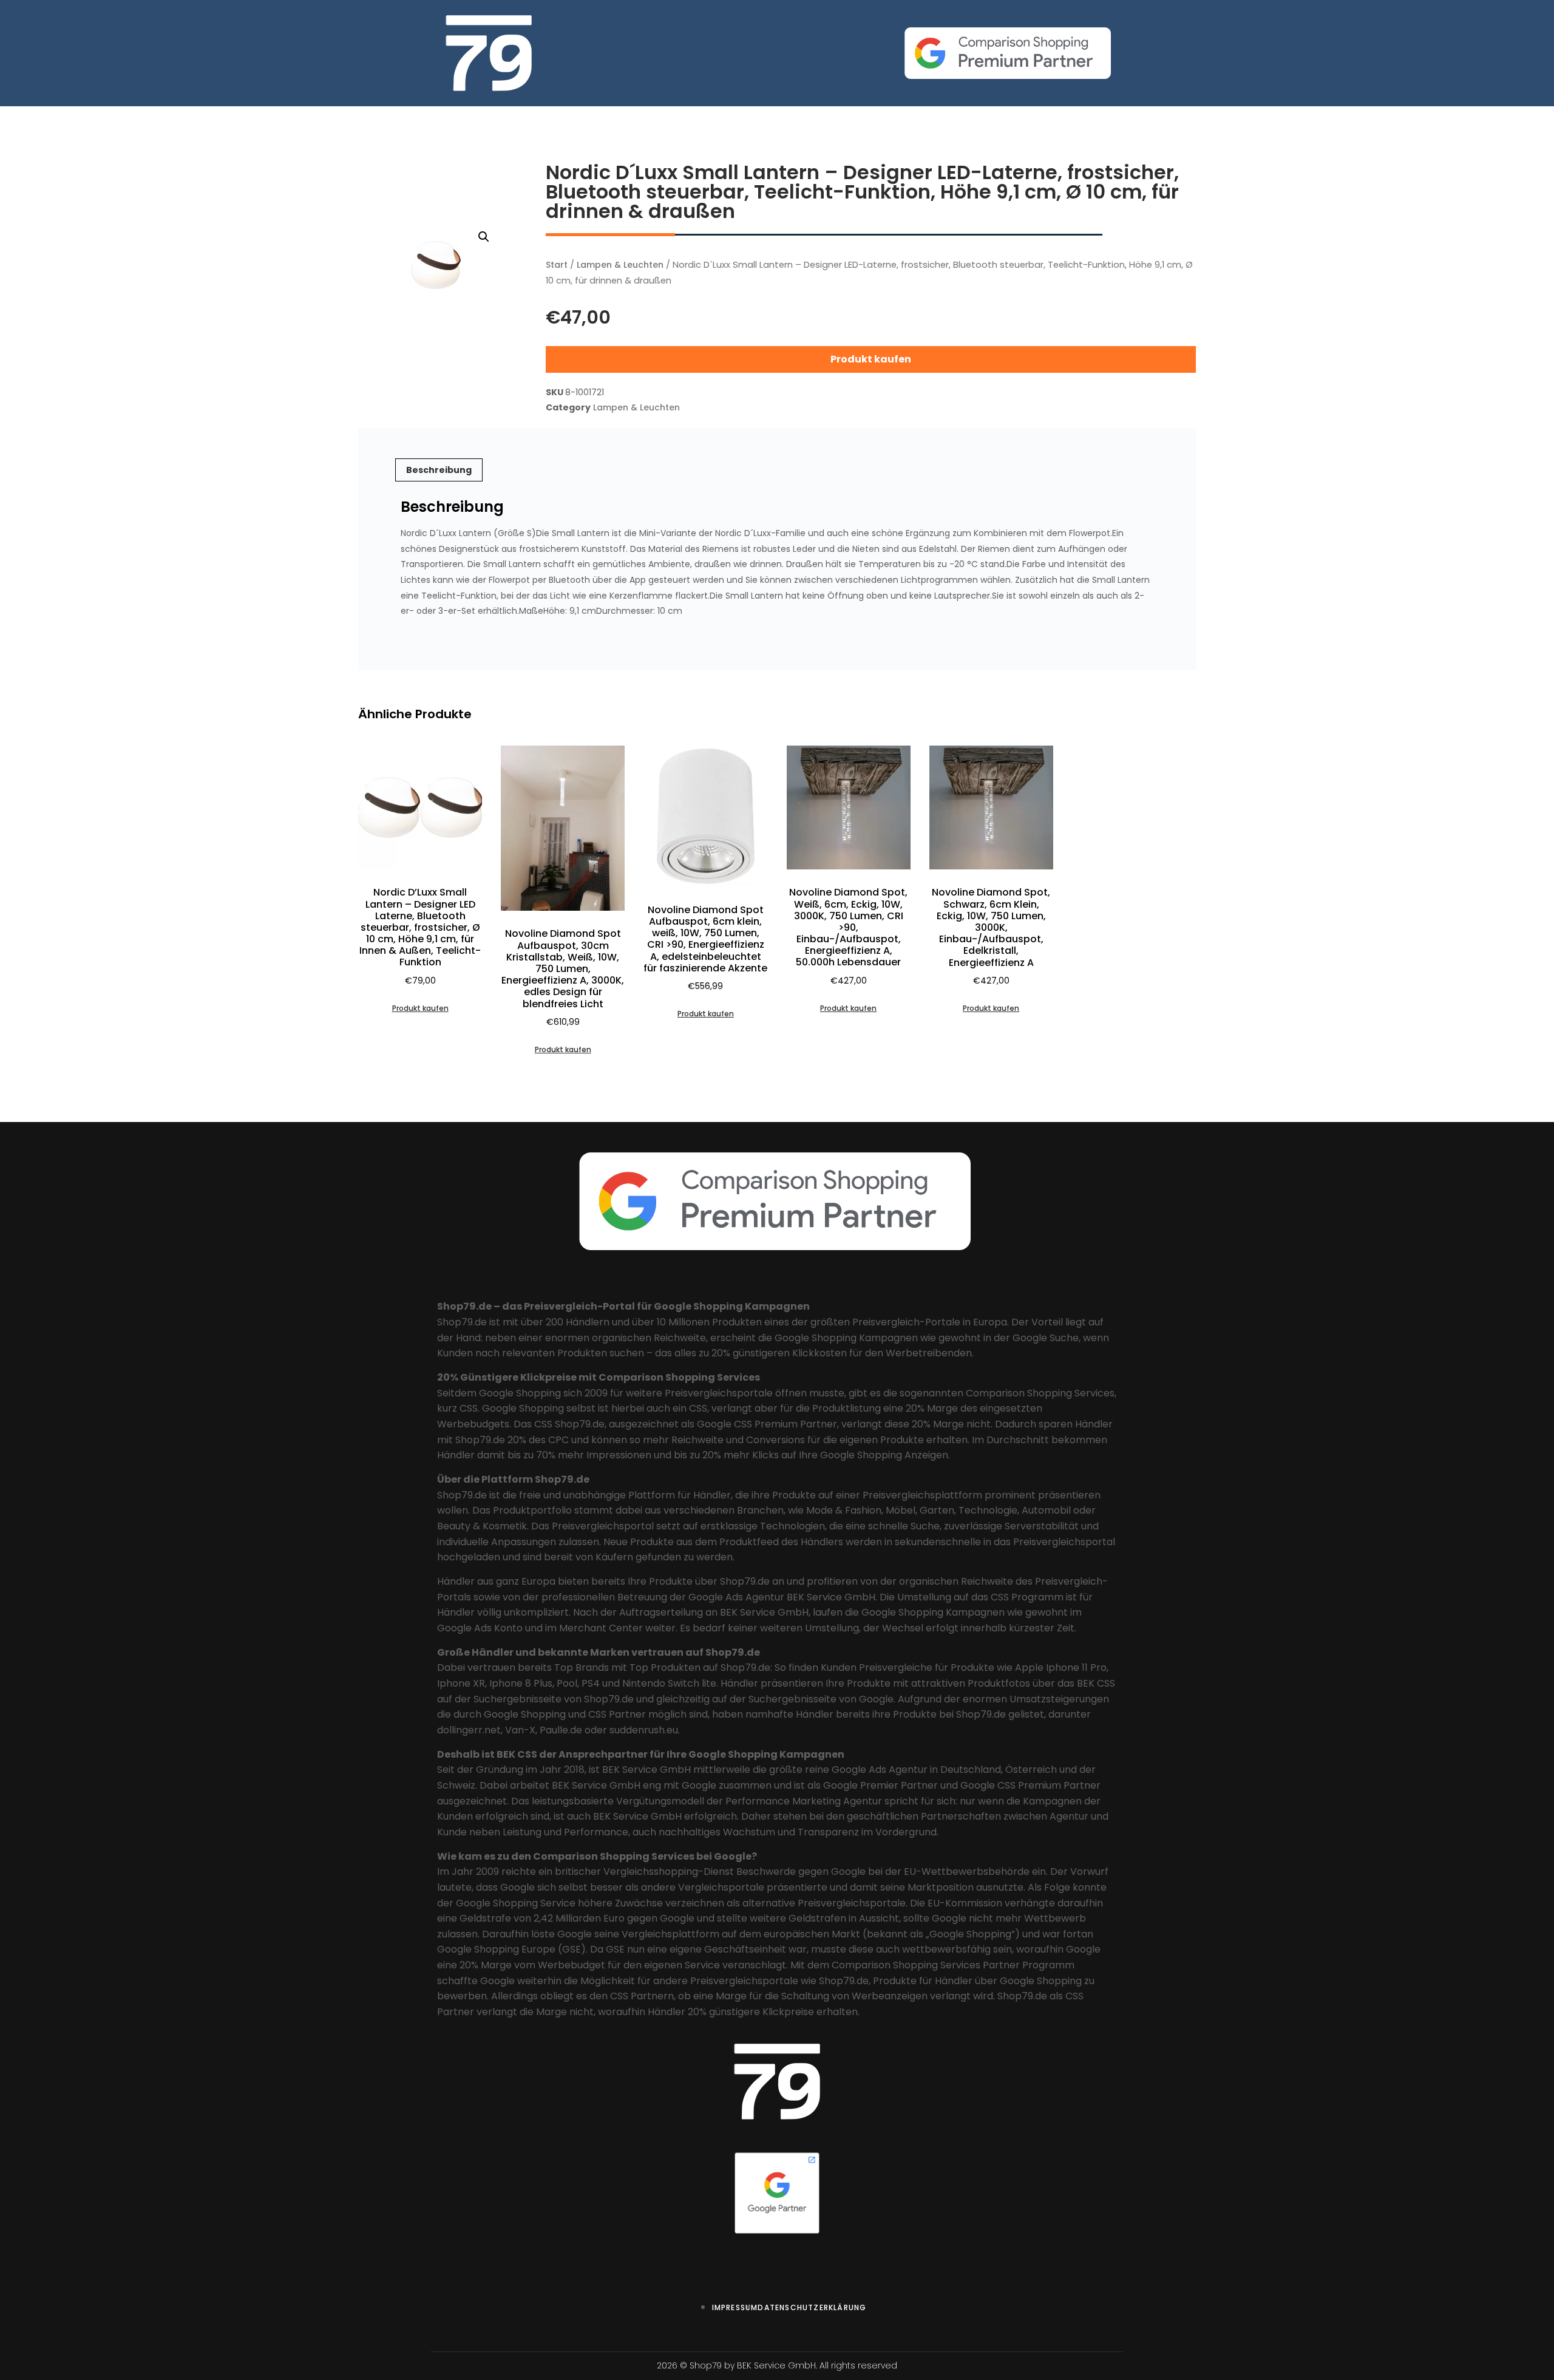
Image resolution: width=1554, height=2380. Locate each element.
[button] (484, 237)
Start (557, 265)
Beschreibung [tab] (439, 470)
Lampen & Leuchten (620, 265)
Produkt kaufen (871, 359)
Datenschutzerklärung (812, 2307)
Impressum (735, 2307)
